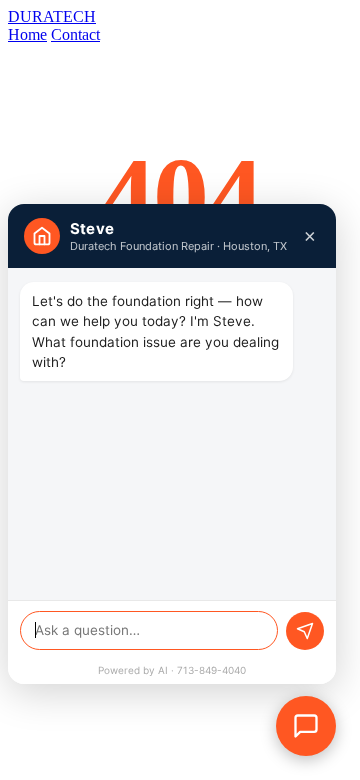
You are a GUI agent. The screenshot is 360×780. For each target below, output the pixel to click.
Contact (75, 34)
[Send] (305, 631)
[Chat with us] (306, 726)
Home (27, 34)
